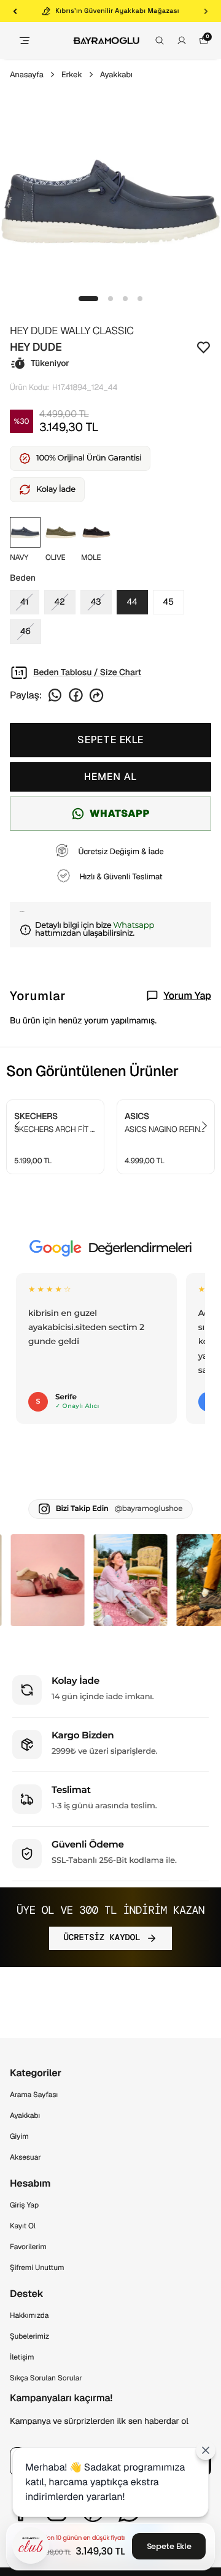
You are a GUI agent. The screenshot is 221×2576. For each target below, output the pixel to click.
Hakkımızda (29, 2315)
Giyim (19, 2136)
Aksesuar (25, 2157)
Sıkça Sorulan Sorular (46, 2378)
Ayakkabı (116, 75)
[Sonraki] (206, 11)
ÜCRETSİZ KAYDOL (102, 1938)
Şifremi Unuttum (37, 2268)
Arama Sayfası (34, 2095)
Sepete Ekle (169, 2546)
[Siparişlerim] (182, 40)
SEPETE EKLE (110, 740)
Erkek (72, 75)
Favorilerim (28, 2247)
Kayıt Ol (23, 2226)
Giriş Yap (24, 2205)
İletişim (22, 2357)
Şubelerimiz (29, 2336)
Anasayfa (27, 75)
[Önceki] (15, 11)
